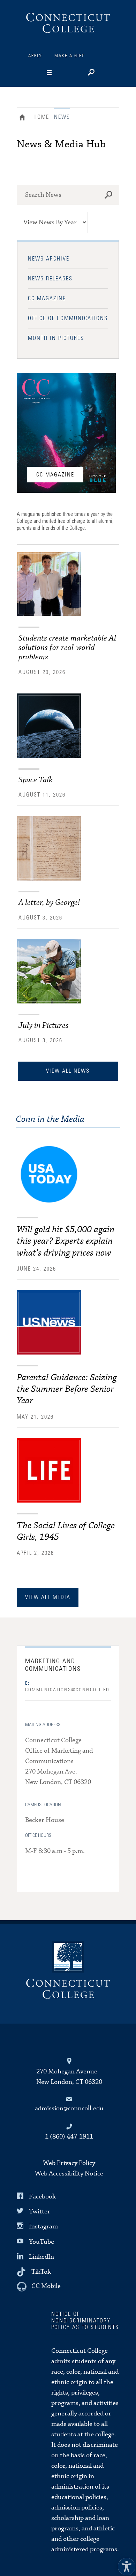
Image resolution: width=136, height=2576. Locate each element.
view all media (48, 1597)
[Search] (90, 73)
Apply (35, 56)
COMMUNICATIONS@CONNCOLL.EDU (68, 1687)
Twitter (40, 2212)
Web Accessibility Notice (69, 2174)
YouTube (41, 2241)
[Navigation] (62, 73)
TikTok (41, 2272)
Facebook (42, 2197)
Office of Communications (68, 318)
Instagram (43, 2226)
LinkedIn (41, 2257)
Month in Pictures (56, 338)
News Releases (50, 279)
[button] (125, 2565)
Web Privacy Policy (69, 2163)
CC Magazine (47, 298)
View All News (68, 1071)
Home (24, 118)
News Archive (49, 259)
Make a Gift (69, 56)
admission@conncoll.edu (69, 2108)
